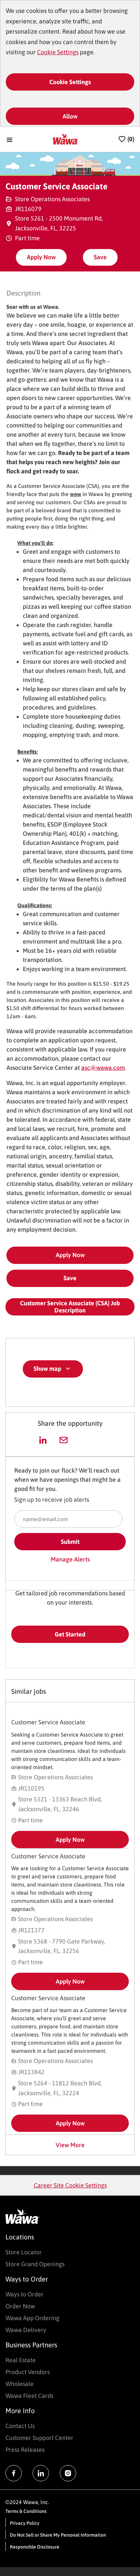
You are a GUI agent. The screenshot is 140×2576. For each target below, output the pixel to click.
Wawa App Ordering (32, 2318)
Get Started (70, 1634)
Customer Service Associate (48, 1722)
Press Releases (25, 2450)
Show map (47, 1369)
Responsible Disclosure (35, 2547)
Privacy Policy (25, 2523)
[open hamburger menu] (10, 139)
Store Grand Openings (35, 2264)
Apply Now (41, 257)
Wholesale (20, 2384)
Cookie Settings (58, 52)
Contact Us (20, 2426)
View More (70, 2145)
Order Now (20, 2306)
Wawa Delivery (26, 2330)
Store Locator (24, 2252)
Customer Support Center (39, 2438)
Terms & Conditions (26, 2511)
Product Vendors (28, 2372)
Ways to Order (24, 2294)
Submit (70, 1542)
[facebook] (14, 2473)
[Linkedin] (41, 2473)
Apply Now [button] (70, 1255)
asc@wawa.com (103, 1068)
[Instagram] (68, 2473)
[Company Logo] (66, 139)
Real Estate (21, 2360)
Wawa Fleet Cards (29, 2396)
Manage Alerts (70, 1559)
